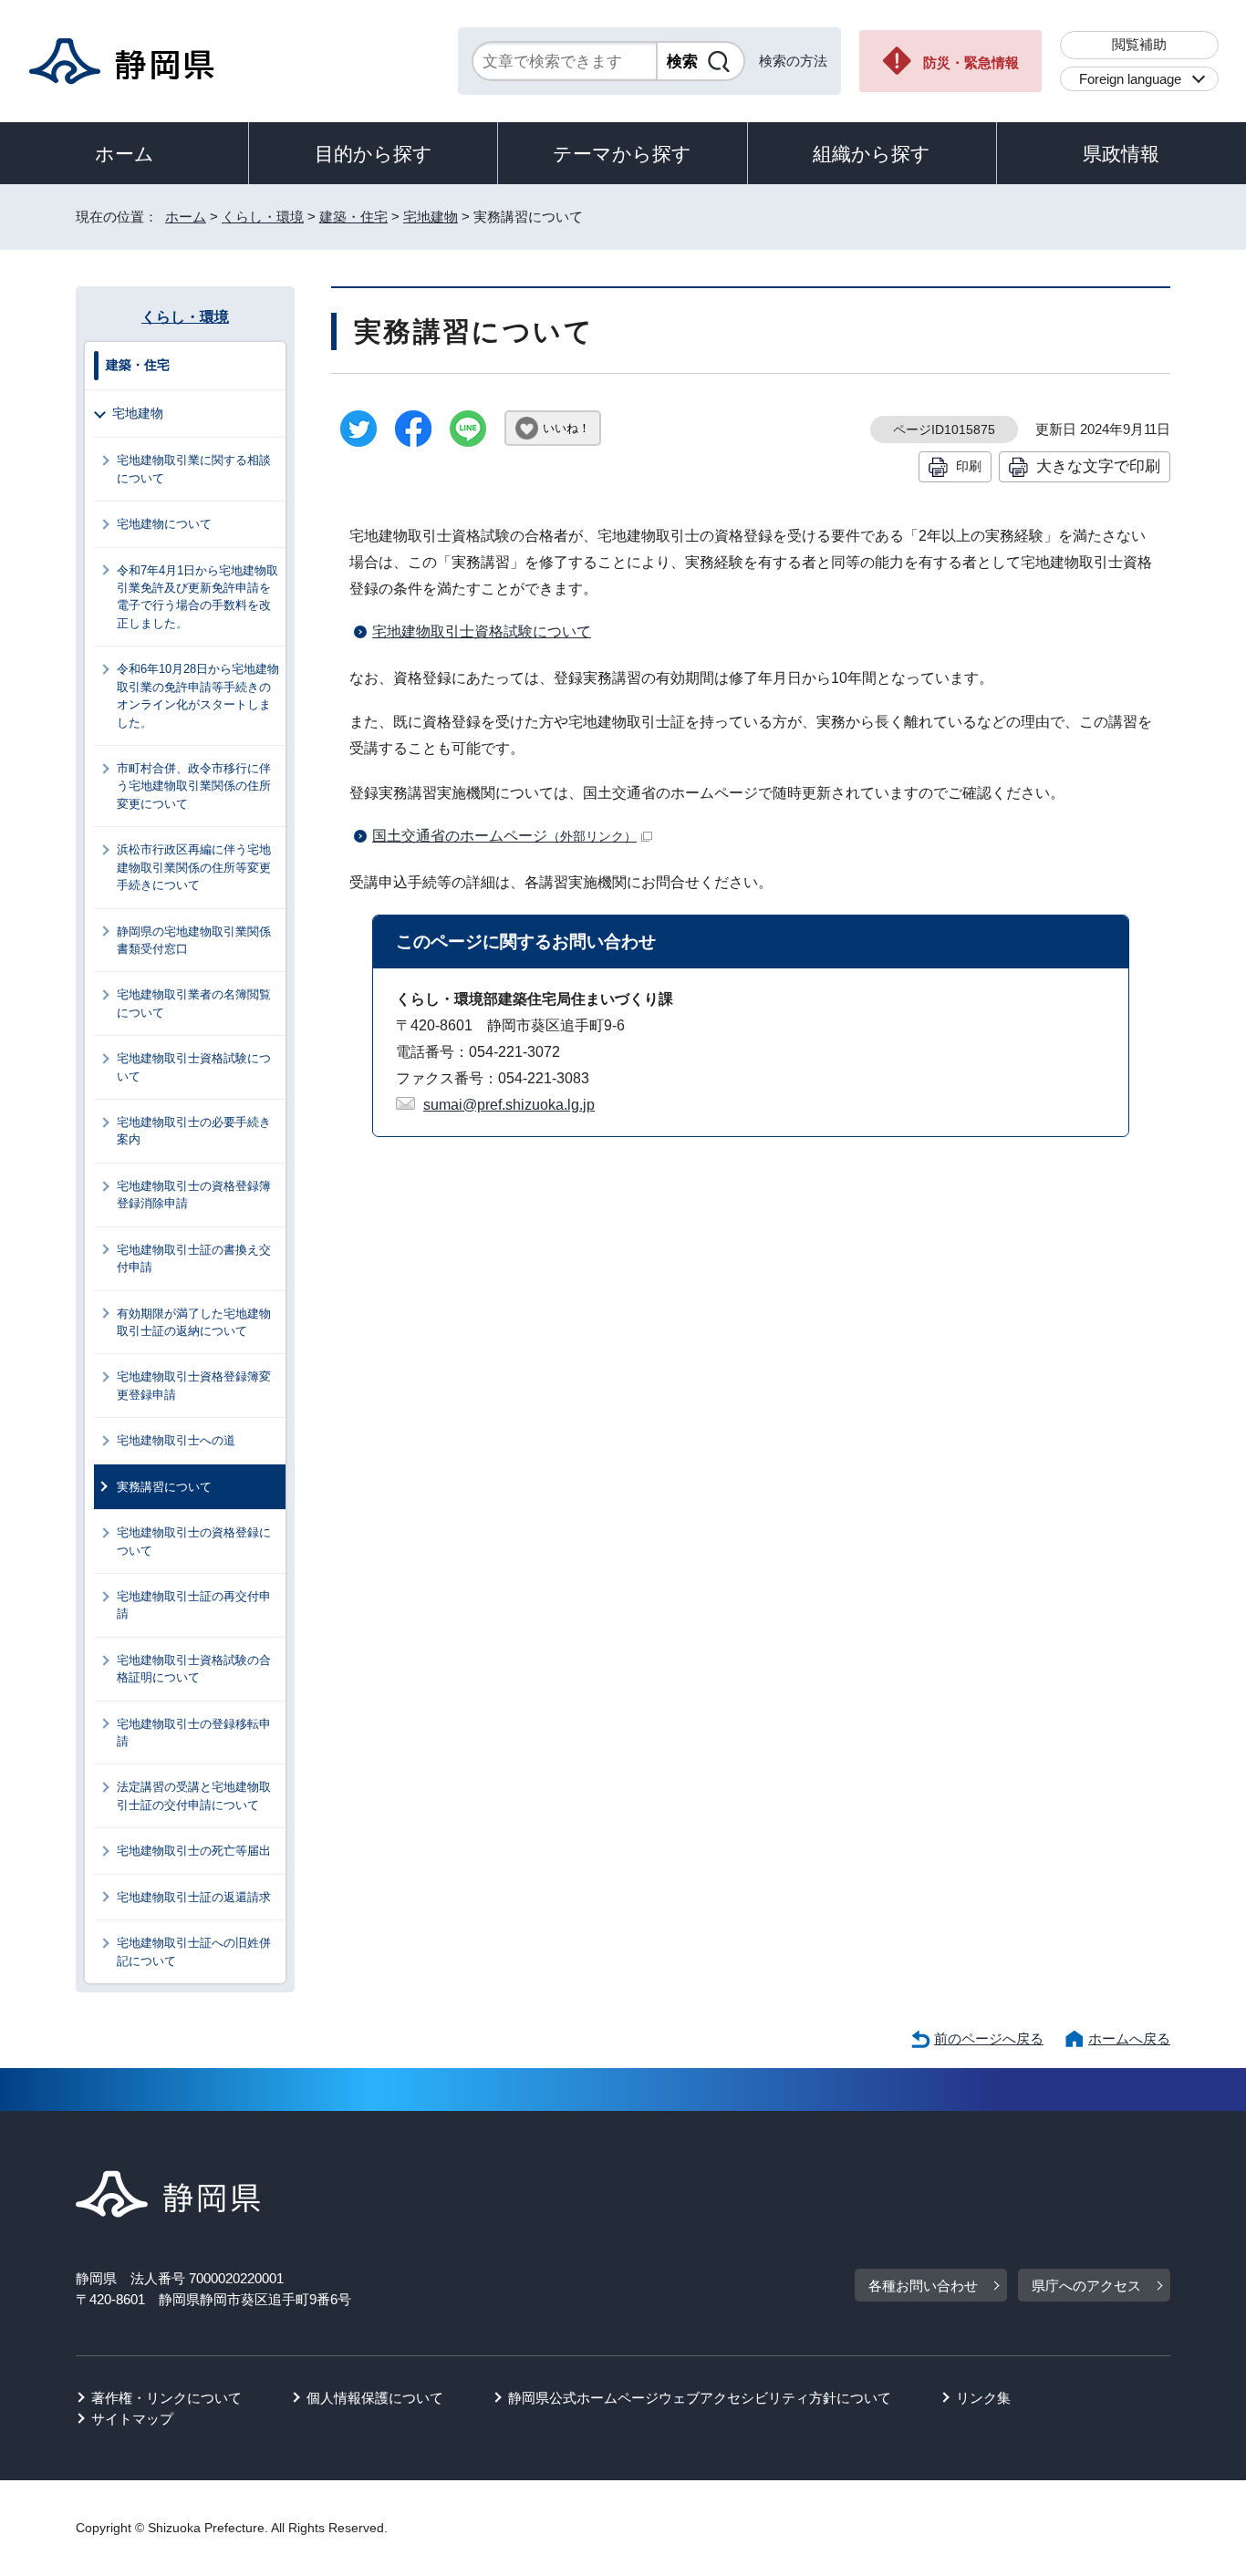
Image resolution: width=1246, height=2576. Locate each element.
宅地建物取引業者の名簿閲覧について (194, 1003)
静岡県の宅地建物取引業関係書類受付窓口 (194, 940)
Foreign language (1130, 79)
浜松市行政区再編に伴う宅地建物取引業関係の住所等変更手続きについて (194, 867)
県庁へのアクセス (1086, 2286)
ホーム (125, 154)
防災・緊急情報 (971, 62)
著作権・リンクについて (166, 2398)
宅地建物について (164, 524)
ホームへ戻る (1129, 2038)
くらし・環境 (263, 217)
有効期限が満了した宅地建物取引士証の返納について (194, 1322)
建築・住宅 (353, 217)
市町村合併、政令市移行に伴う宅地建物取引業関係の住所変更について (194, 786)
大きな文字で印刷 (1098, 466)
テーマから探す (622, 154)
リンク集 (983, 2398)
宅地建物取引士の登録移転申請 (194, 1733)
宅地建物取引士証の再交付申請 (194, 1605)
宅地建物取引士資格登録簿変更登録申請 (194, 1385)
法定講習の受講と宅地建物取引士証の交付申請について (194, 1795)
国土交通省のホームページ (504, 836)
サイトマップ (132, 2419)
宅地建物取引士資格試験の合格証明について (194, 1669)
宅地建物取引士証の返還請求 (194, 1897)
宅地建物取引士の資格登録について (194, 1541)
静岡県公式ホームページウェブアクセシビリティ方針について (700, 2398)
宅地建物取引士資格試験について (482, 631)
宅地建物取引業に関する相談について (194, 469)
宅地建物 (431, 217)
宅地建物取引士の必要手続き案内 (194, 1131)
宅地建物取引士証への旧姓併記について (194, 1951)
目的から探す (374, 154)
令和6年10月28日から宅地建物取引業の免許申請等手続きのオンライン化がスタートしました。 (198, 695)
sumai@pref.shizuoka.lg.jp (509, 1105)
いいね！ (566, 428)
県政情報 (1121, 154)
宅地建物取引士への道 (176, 1440)
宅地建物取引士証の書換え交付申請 (194, 1258)
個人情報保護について (375, 2398)
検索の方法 (793, 61)
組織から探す (872, 154)
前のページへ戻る (989, 2038)
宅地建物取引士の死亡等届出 (194, 1851)
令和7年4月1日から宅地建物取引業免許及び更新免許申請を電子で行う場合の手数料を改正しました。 (197, 597)
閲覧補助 (1139, 44)
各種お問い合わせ (923, 2286)
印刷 (969, 466)
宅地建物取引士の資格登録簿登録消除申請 (194, 1195)
